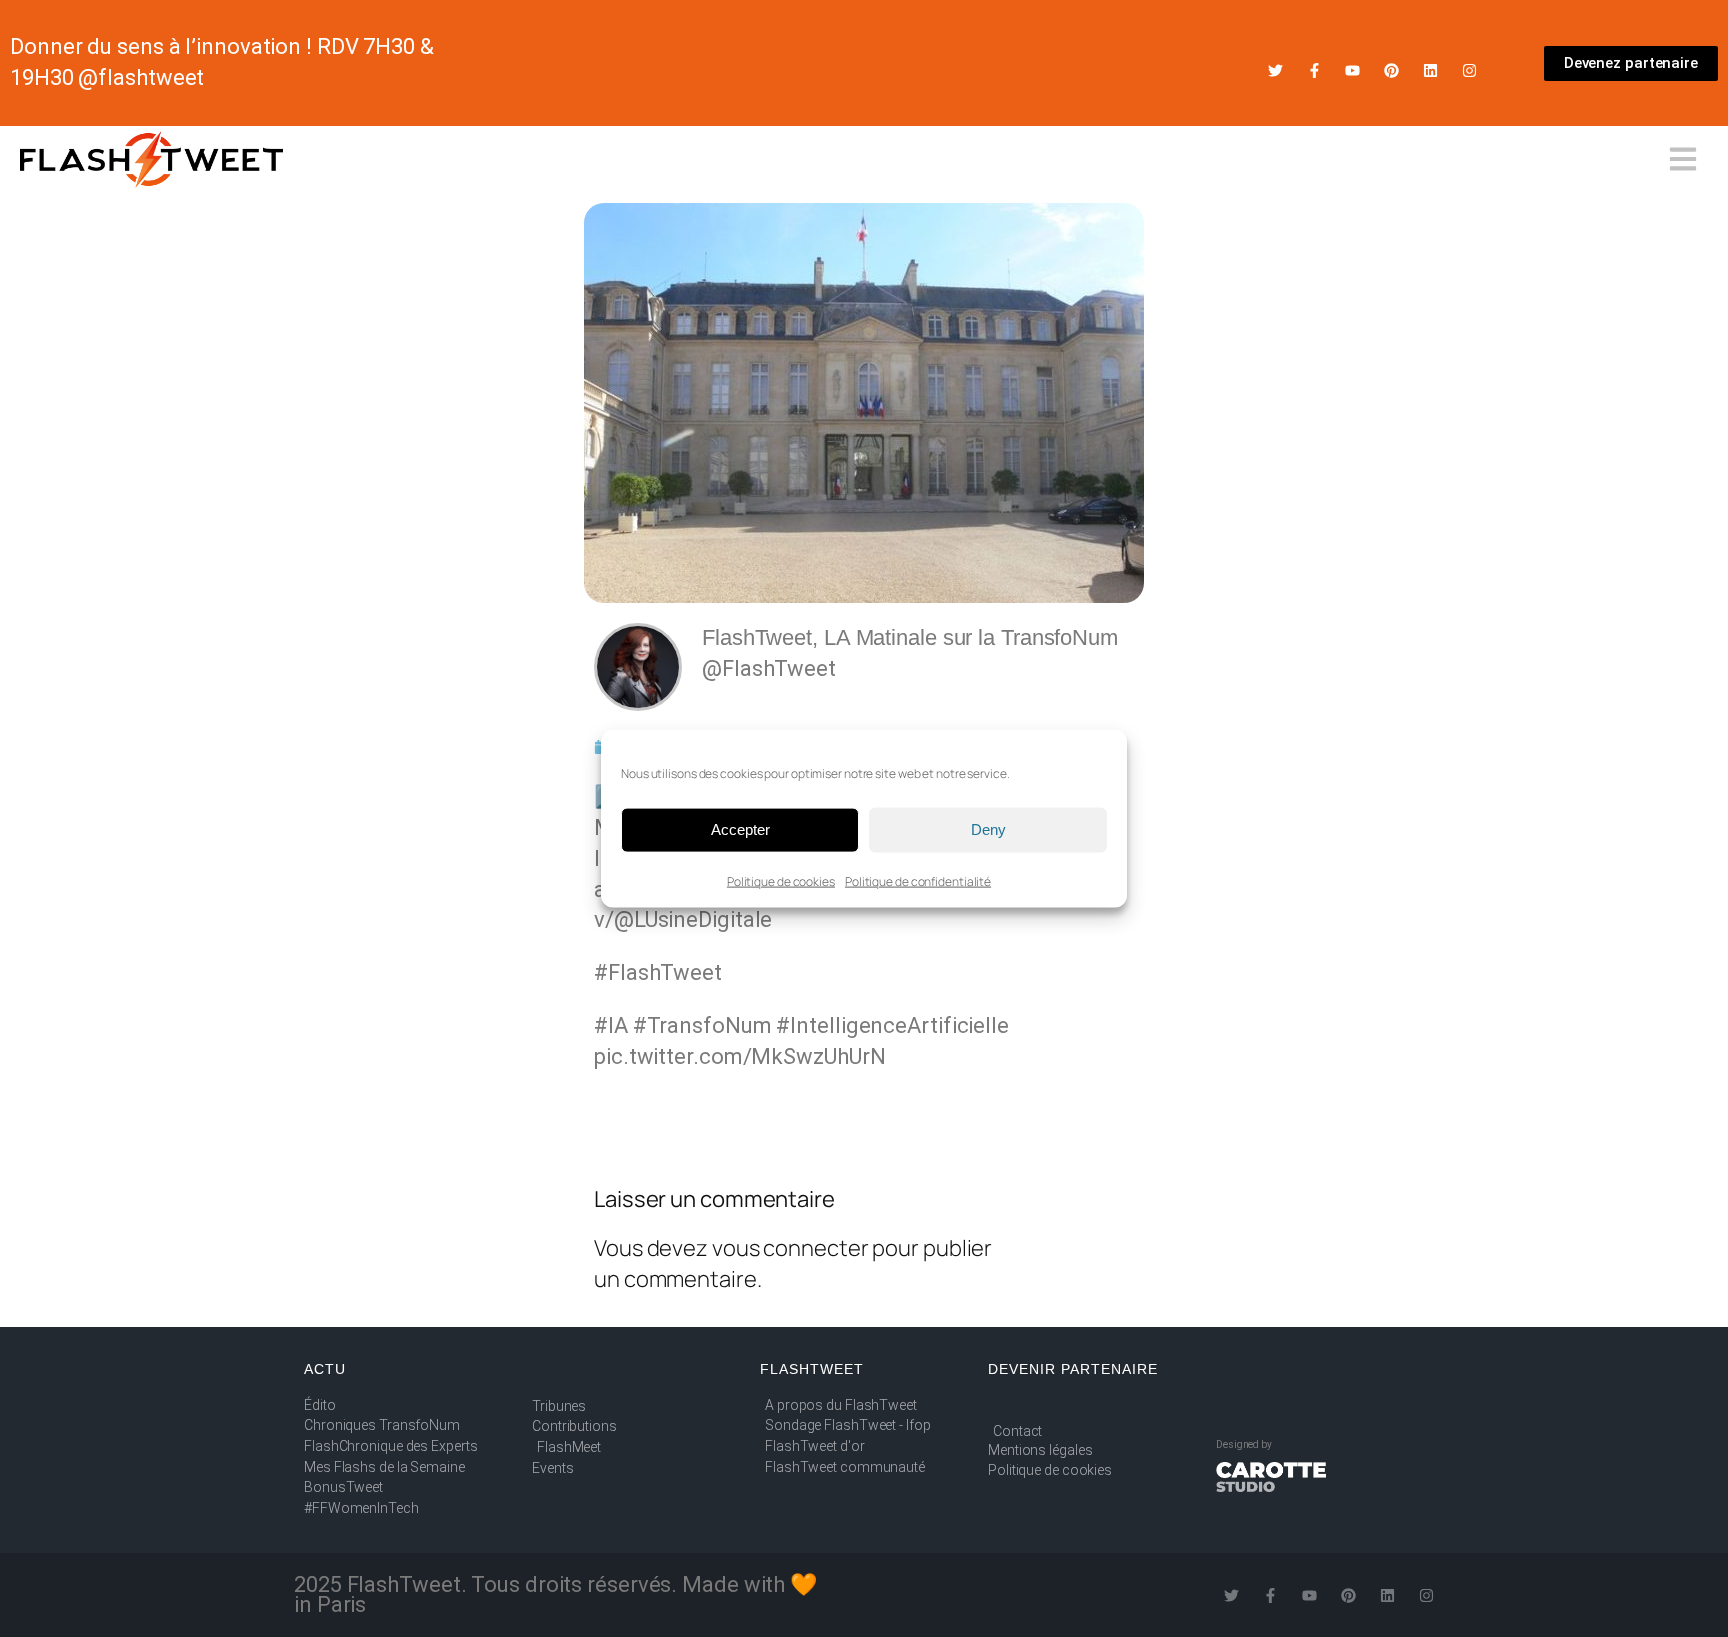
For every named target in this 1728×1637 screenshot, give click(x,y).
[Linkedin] (1430, 70)
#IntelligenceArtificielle (892, 1025)
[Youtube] (1352, 70)
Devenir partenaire (1073, 1369)
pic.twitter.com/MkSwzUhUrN (739, 1056)
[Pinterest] (1391, 70)
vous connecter (790, 1248)
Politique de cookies (781, 880)
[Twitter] (1275, 70)
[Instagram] (1469, 70)
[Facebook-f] (1314, 70)
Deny (988, 829)
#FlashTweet (658, 972)
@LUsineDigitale (693, 919)
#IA (611, 1025)
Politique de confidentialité (918, 880)
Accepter (740, 829)
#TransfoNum (702, 1025)
